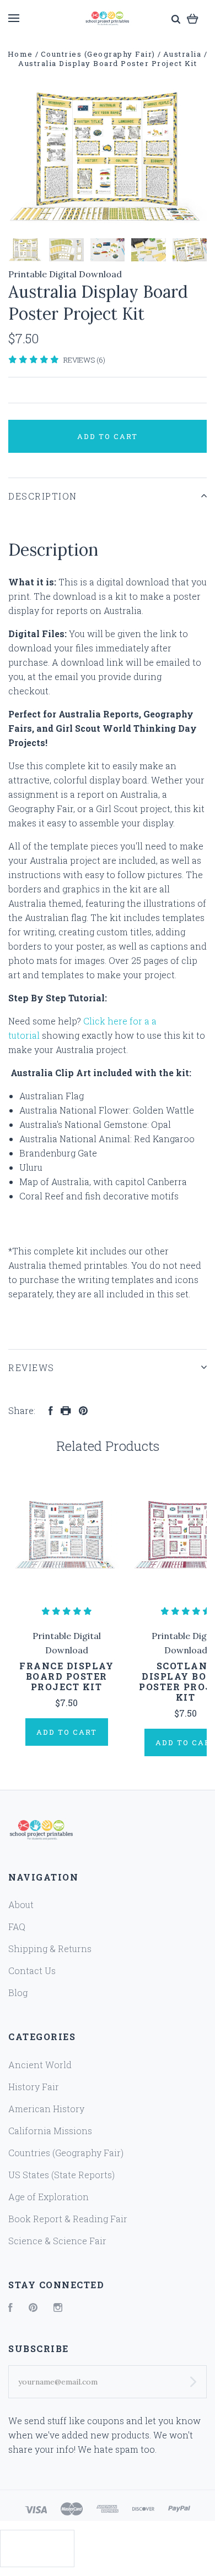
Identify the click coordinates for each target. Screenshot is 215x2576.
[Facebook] (10, 2308)
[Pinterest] (33, 2308)
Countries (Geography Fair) (66, 2153)
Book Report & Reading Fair (68, 2219)
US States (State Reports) (61, 2175)
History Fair (34, 2087)
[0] (193, 18)
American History (46, 2109)
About (21, 1904)
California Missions (50, 2131)
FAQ (17, 1926)
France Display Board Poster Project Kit (66, 1676)
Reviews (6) (84, 360)
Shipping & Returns (50, 1949)
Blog (18, 1993)
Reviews (31, 1368)
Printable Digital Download (65, 274)
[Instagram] (58, 2308)
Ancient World (40, 2065)
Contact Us (32, 1971)
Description (43, 496)
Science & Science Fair (57, 2241)
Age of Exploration (49, 2197)
